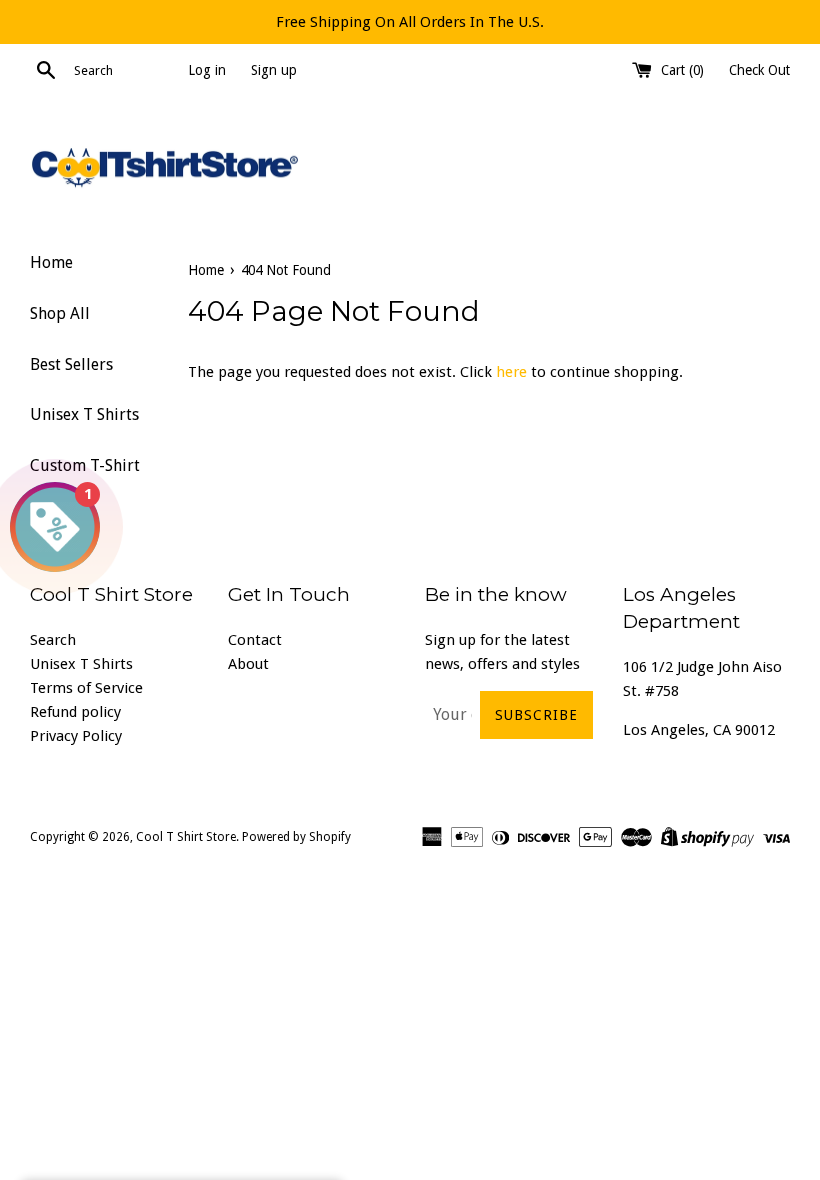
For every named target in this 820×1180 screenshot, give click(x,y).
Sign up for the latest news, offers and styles (502, 652)
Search (53, 640)
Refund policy (75, 712)
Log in (207, 70)
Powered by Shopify (296, 837)
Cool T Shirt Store (186, 837)
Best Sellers (71, 364)
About (248, 664)
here (511, 372)
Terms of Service (86, 688)
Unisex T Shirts (84, 414)
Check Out (759, 70)
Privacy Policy (76, 736)
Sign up (274, 70)
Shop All (60, 313)
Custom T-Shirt (85, 465)
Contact (255, 640)
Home (51, 262)
